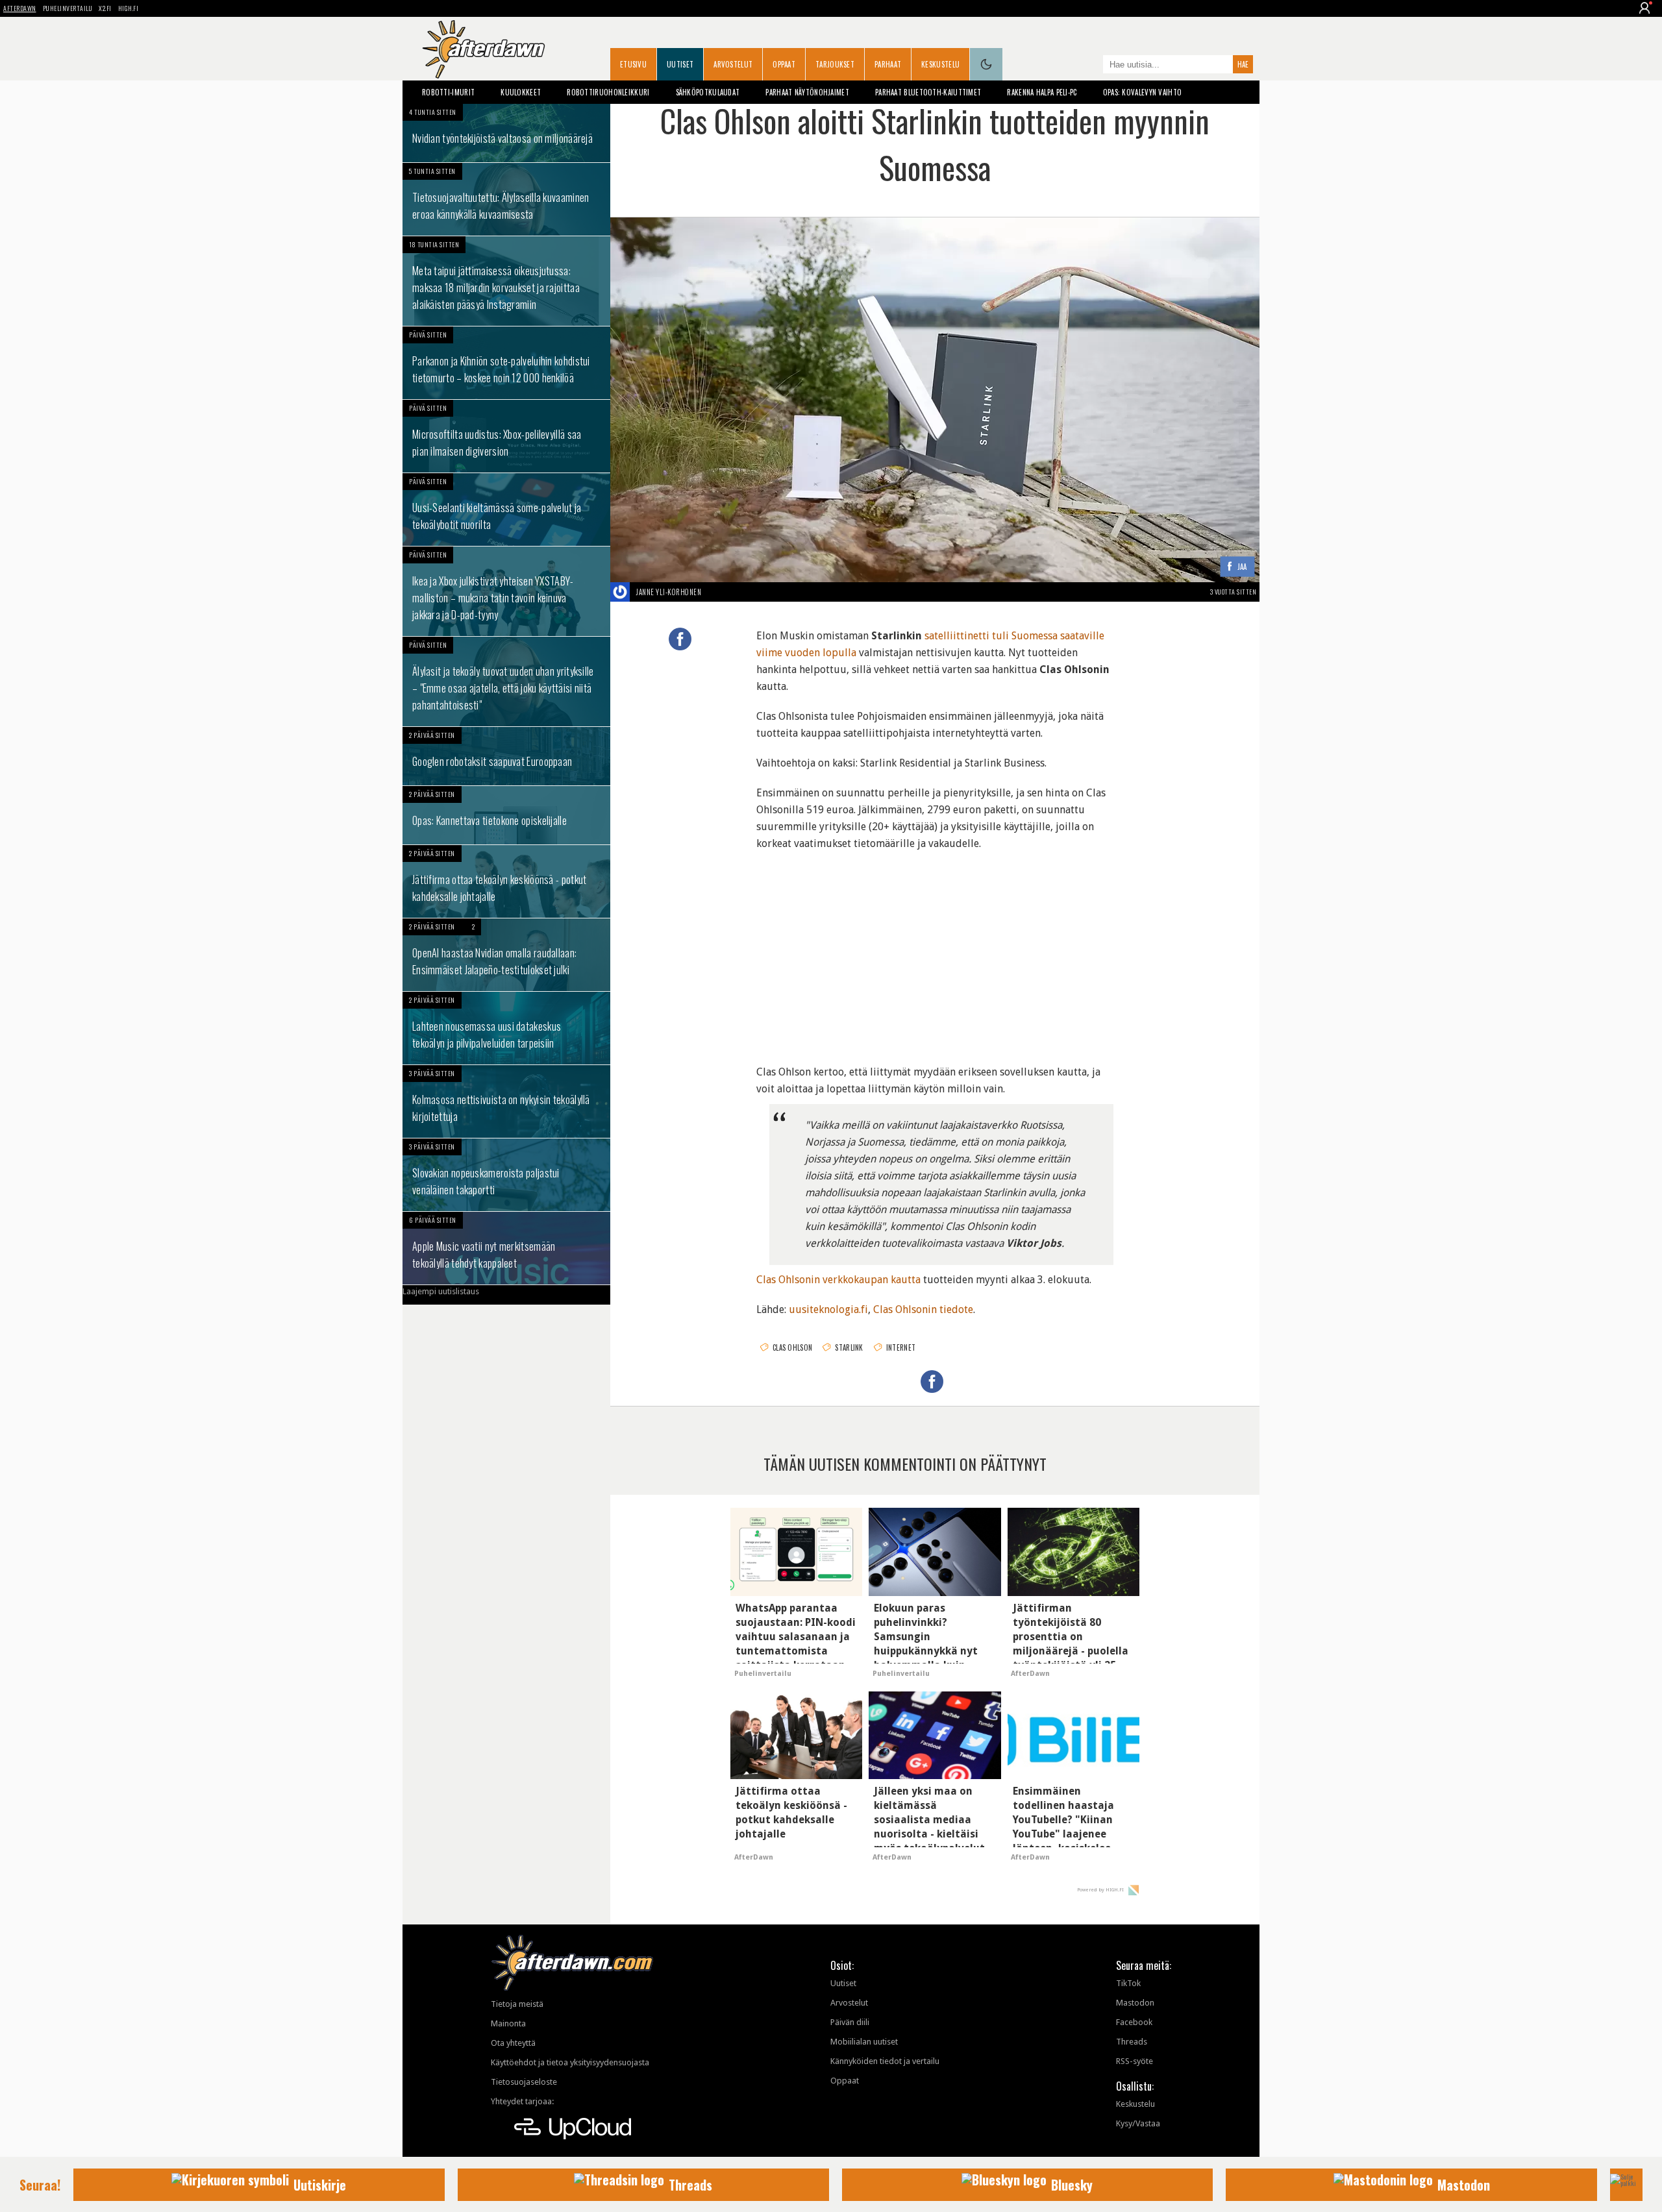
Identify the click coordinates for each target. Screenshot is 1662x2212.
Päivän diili (850, 2022)
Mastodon (1135, 2003)
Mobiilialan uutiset (864, 2042)
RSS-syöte (1135, 2061)
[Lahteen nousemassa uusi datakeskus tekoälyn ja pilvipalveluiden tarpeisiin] (506, 1028)
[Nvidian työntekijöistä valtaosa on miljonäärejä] (506, 133)
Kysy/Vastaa (1138, 2123)
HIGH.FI (129, 8)
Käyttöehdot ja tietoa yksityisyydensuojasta (570, 2062)
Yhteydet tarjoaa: (522, 2101)
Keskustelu (940, 64)
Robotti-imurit (448, 92)
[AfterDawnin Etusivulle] (484, 49)
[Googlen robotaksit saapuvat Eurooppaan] (506, 756)
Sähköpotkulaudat (708, 92)
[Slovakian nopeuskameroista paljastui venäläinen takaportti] (506, 1175)
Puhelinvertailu (68, 8)
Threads (1132, 2042)
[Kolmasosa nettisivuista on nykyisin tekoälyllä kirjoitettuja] (506, 1101)
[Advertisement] (935, 950)
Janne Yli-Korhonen (669, 592)
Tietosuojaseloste (524, 2082)
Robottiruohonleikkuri (608, 92)
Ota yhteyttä (513, 2043)
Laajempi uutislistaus (441, 1291)
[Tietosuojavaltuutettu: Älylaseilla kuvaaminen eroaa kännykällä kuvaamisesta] (506, 199)
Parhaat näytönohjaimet (807, 92)
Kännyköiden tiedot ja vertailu (885, 2061)
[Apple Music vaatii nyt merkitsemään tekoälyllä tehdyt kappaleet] (506, 1248)
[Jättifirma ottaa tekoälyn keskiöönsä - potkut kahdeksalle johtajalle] (506, 881)
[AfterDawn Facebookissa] (1090, 66)
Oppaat (784, 64)
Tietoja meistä (517, 2004)
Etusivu (633, 64)
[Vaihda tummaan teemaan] (986, 64)
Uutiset (680, 64)
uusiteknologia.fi (828, 1309)
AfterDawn (20, 8)
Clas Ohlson (792, 1347)
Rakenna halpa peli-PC (1042, 92)
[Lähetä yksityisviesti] (716, 592)
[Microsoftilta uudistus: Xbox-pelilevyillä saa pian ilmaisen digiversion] (506, 436)
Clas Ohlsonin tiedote (923, 1309)
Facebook (1134, 2022)
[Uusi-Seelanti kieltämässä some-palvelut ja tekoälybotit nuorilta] (506, 510)
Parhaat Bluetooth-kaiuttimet (928, 92)
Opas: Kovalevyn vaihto (1143, 92)
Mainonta (508, 2023)
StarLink (849, 1347)
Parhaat (888, 64)
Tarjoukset (835, 64)
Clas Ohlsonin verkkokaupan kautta (838, 1280)
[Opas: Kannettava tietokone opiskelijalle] (506, 815)
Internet (901, 1347)
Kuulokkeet (521, 92)
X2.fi (105, 8)
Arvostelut (733, 64)
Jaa (1242, 567)
